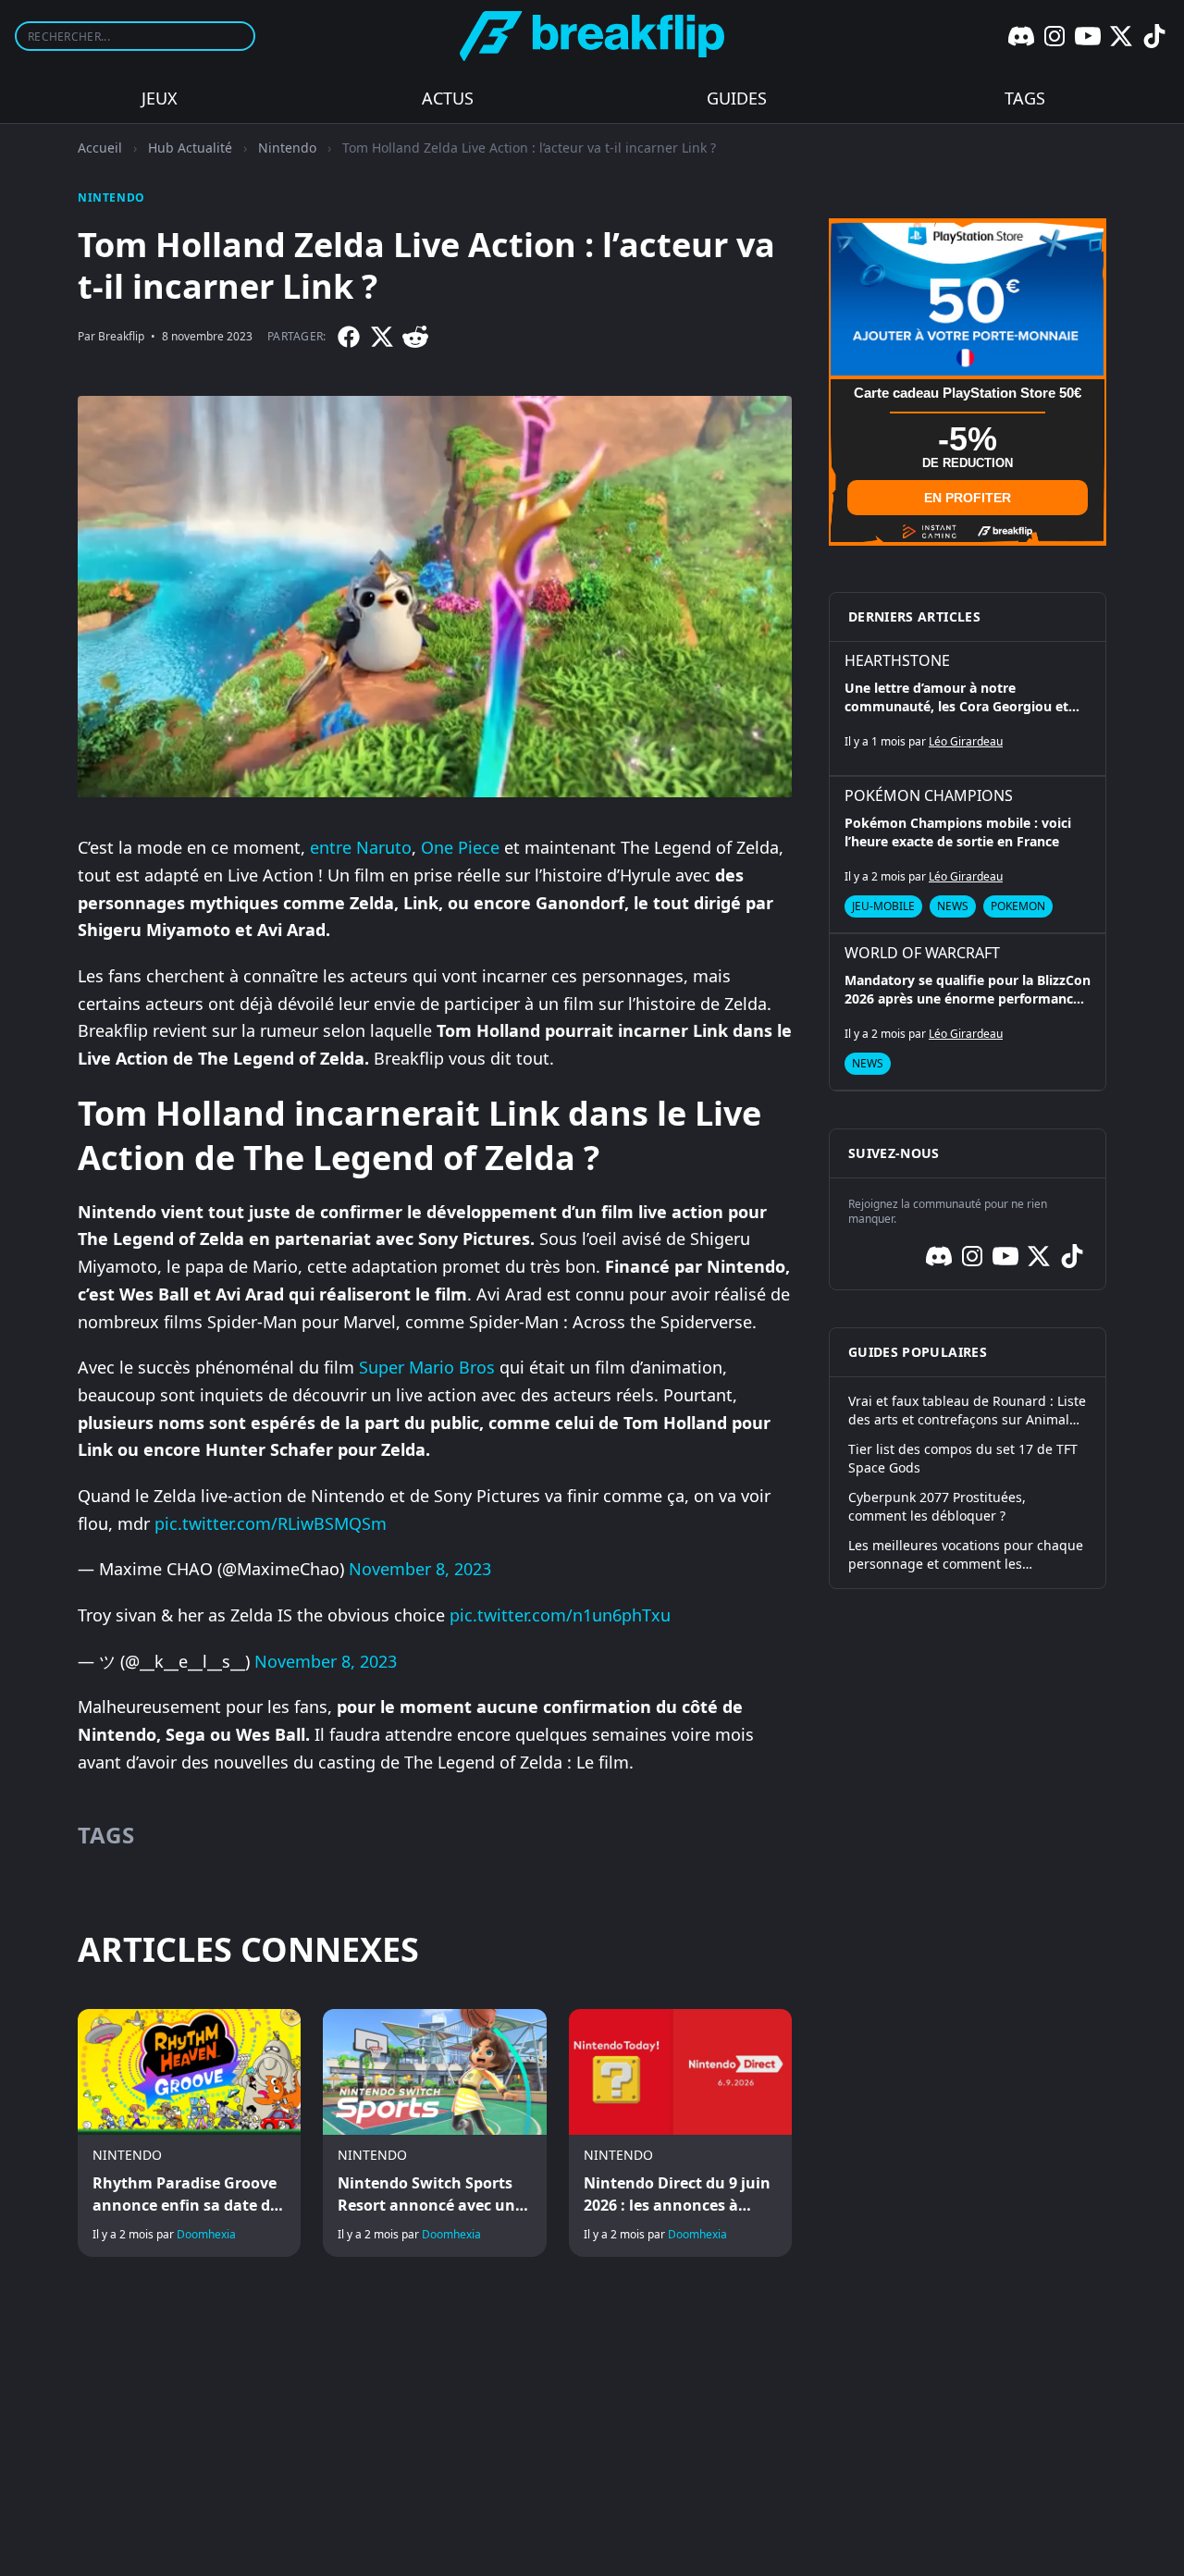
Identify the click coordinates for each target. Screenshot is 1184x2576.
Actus (448, 98)
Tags (1025, 98)
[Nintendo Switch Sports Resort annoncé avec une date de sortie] (434, 2133)
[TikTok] (1154, 36)
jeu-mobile (883, 906)
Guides (737, 98)
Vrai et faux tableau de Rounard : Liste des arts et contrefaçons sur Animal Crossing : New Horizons (967, 1411)
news (953, 906)
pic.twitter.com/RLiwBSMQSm (271, 1523)
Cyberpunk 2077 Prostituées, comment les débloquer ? (937, 1506)
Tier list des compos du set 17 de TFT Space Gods (963, 1458)
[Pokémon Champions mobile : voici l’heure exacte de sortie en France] (968, 855)
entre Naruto (361, 847)
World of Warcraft (922, 953)
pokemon (1018, 906)
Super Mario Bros (427, 1367)
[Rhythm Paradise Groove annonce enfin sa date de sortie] (189, 2133)
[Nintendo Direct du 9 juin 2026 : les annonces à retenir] (680, 2133)
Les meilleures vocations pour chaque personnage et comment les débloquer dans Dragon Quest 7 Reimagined (966, 1555)
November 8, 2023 (420, 1569)
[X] (1121, 36)
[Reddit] (415, 337)
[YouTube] (1088, 36)
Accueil (100, 148)
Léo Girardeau (966, 741)
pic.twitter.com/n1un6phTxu (560, 1615)
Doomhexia (206, 2234)
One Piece (460, 847)
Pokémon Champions (929, 795)
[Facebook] (349, 337)
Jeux (160, 98)
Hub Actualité (190, 148)
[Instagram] (1054, 36)
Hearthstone (897, 660)
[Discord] (1021, 36)
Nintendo (287, 148)
